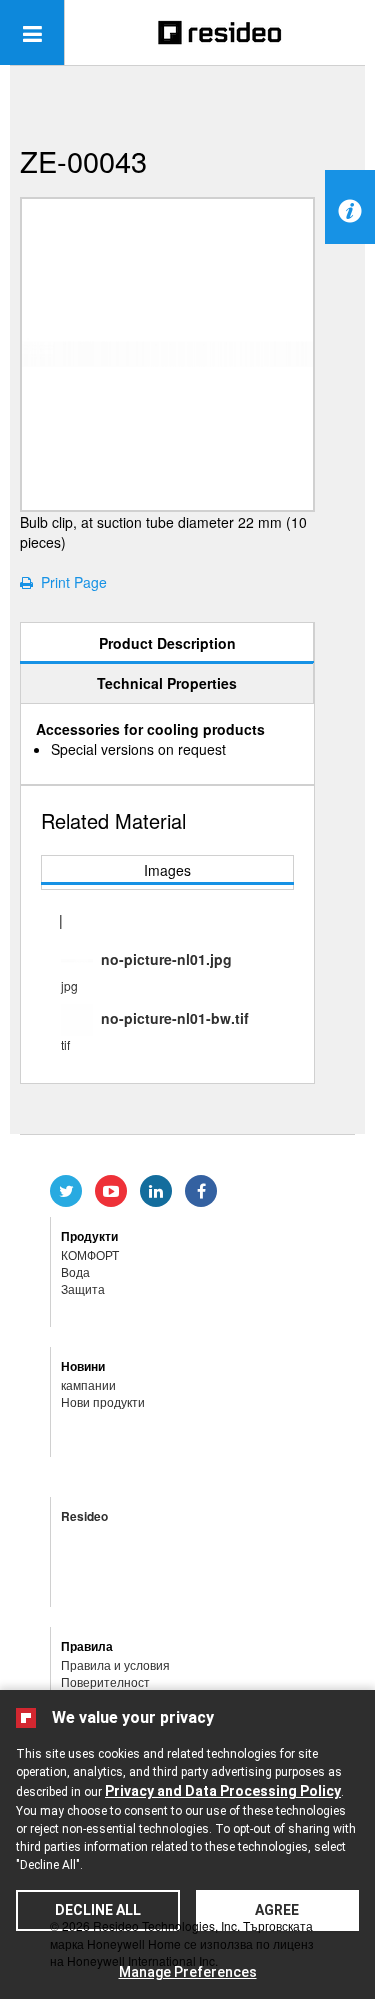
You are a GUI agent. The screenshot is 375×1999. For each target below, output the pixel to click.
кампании (88, 1384)
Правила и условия (115, 1664)
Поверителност (105, 1681)
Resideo (84, 1516)
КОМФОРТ (90, 1254)
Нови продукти (103, 1401)
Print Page (70, 582)
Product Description (167, 643)
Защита (83, 1288)
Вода (75, 1271)
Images (167, 870)
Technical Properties (167, 683)
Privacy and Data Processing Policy (223, 1791)
